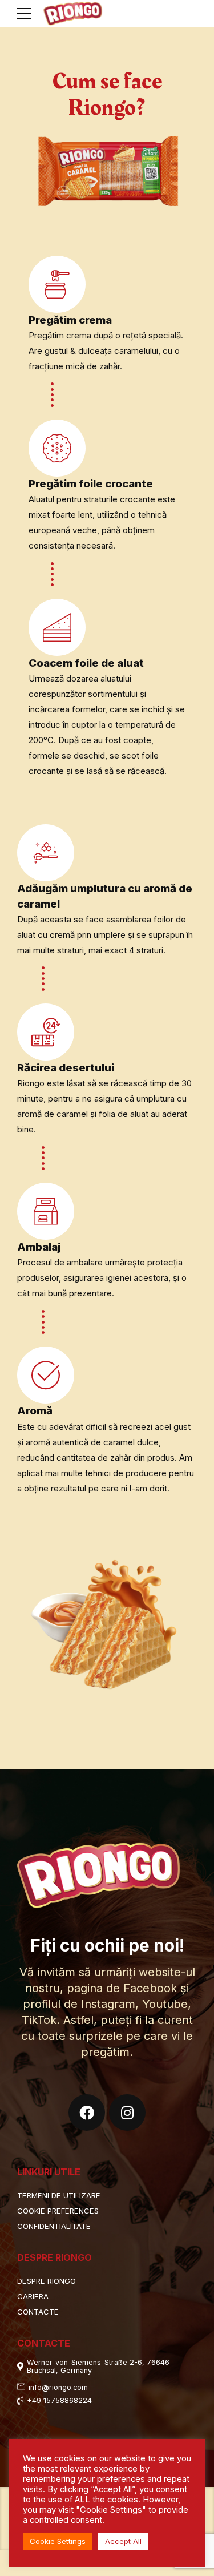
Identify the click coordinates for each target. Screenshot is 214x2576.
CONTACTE (38, 2312)
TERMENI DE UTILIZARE (59, 2195)
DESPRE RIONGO (47, 2281)
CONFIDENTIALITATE (54, 2226)
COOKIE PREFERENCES (58, 2211)
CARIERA (33, 2296)
